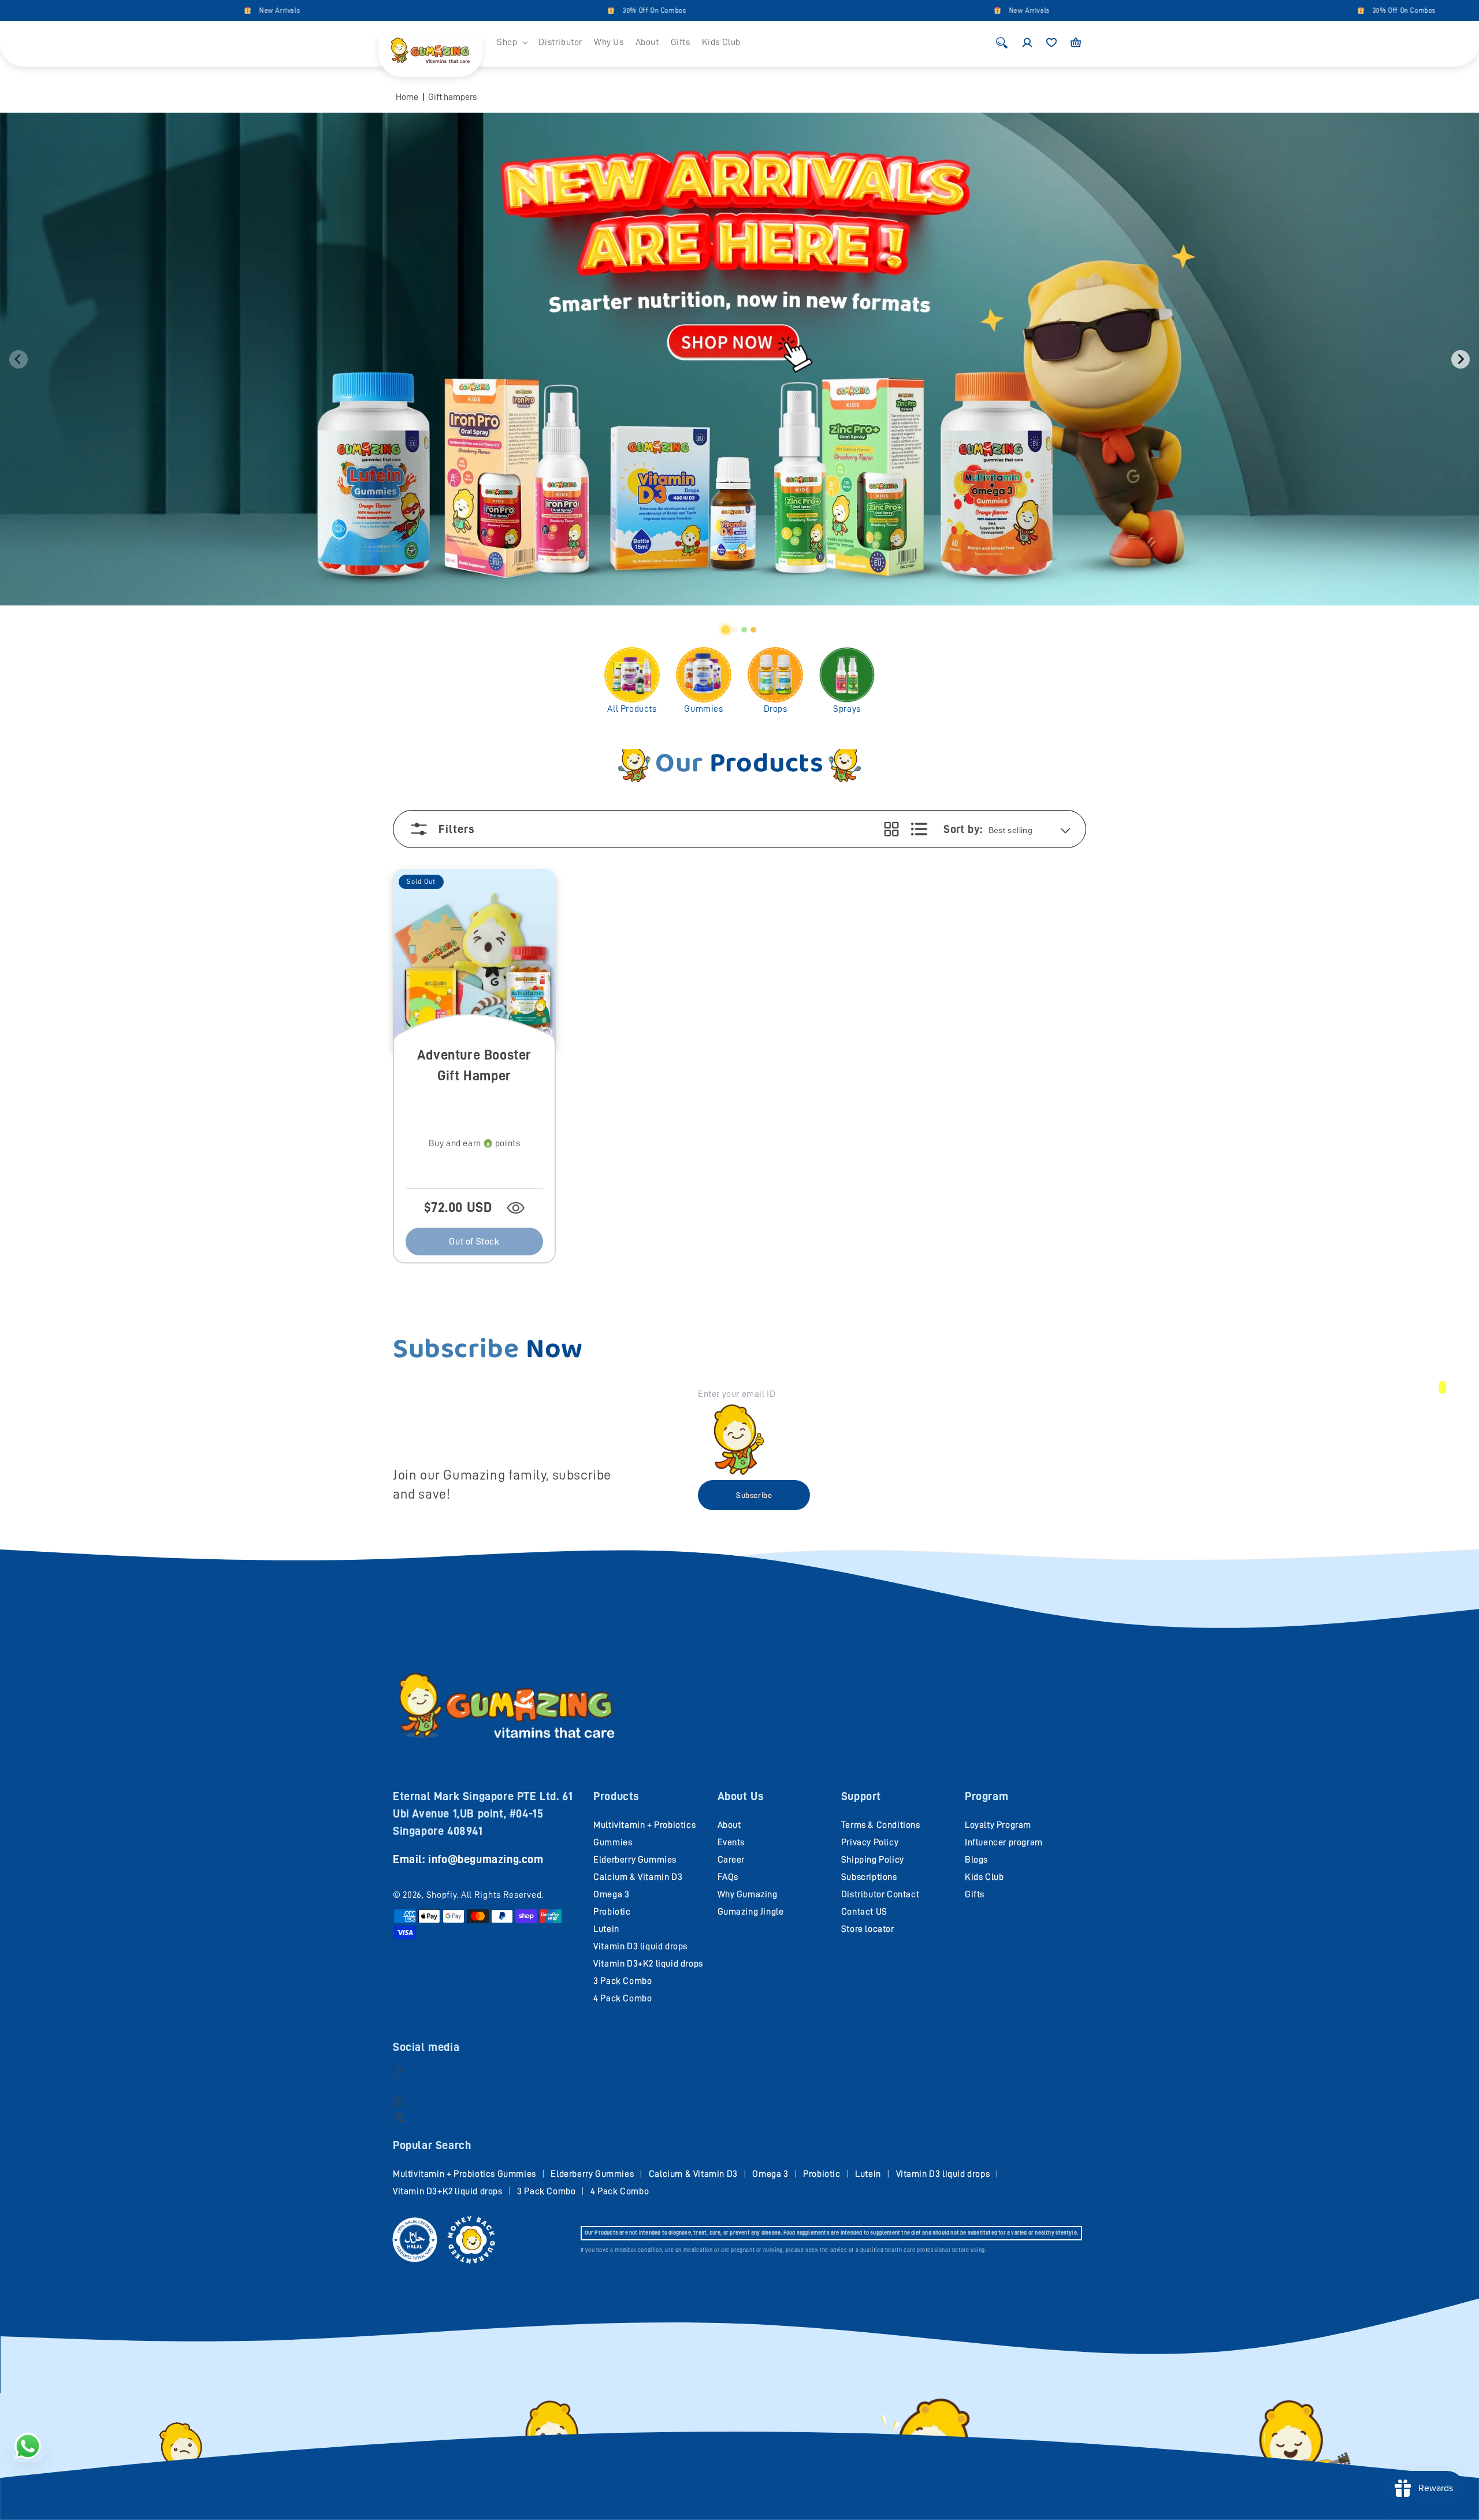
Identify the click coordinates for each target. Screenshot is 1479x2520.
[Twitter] (400, 2118)
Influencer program (1004, 1842)
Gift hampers (452, 97)
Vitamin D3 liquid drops (640, 1946)
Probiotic (612, 1912)
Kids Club (984, 1877)
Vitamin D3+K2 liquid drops (648, 1964)
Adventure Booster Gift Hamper (474, 1065)
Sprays (847, 709)
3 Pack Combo (623, 1981)
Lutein (606, 1929)
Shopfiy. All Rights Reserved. (485, 1895)
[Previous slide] (18, 359)
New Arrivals (145, 10)
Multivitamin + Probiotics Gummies (464, 2174)
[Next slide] (1461, 359)
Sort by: (963, 829)
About (729, 1825)
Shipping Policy (873, 1860)
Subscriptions (869, 1877)
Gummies (703, 709)
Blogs (976, 1860)
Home (407, 97)
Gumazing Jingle (751, 1912)
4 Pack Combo (623, 1998)
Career (731, 1860)
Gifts (975, 1894)
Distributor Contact (880, 1894)
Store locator (868, 1929)
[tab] (726, 630)
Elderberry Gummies (635, 1860)
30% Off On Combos (519, 10)
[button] (512, 42)
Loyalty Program (998, 1825)
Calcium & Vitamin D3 (638, 1877)
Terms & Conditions (881, 1825)
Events (731, 1842)
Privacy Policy (870, 1842)
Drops (776, 709)
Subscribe (754, 1495)
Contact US (864, 1912)
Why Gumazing (748, 1894)
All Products (632, 709)
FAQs (728, 1877)
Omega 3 (611, 1894)
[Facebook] (398, 2073)
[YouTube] (398, 2101)
